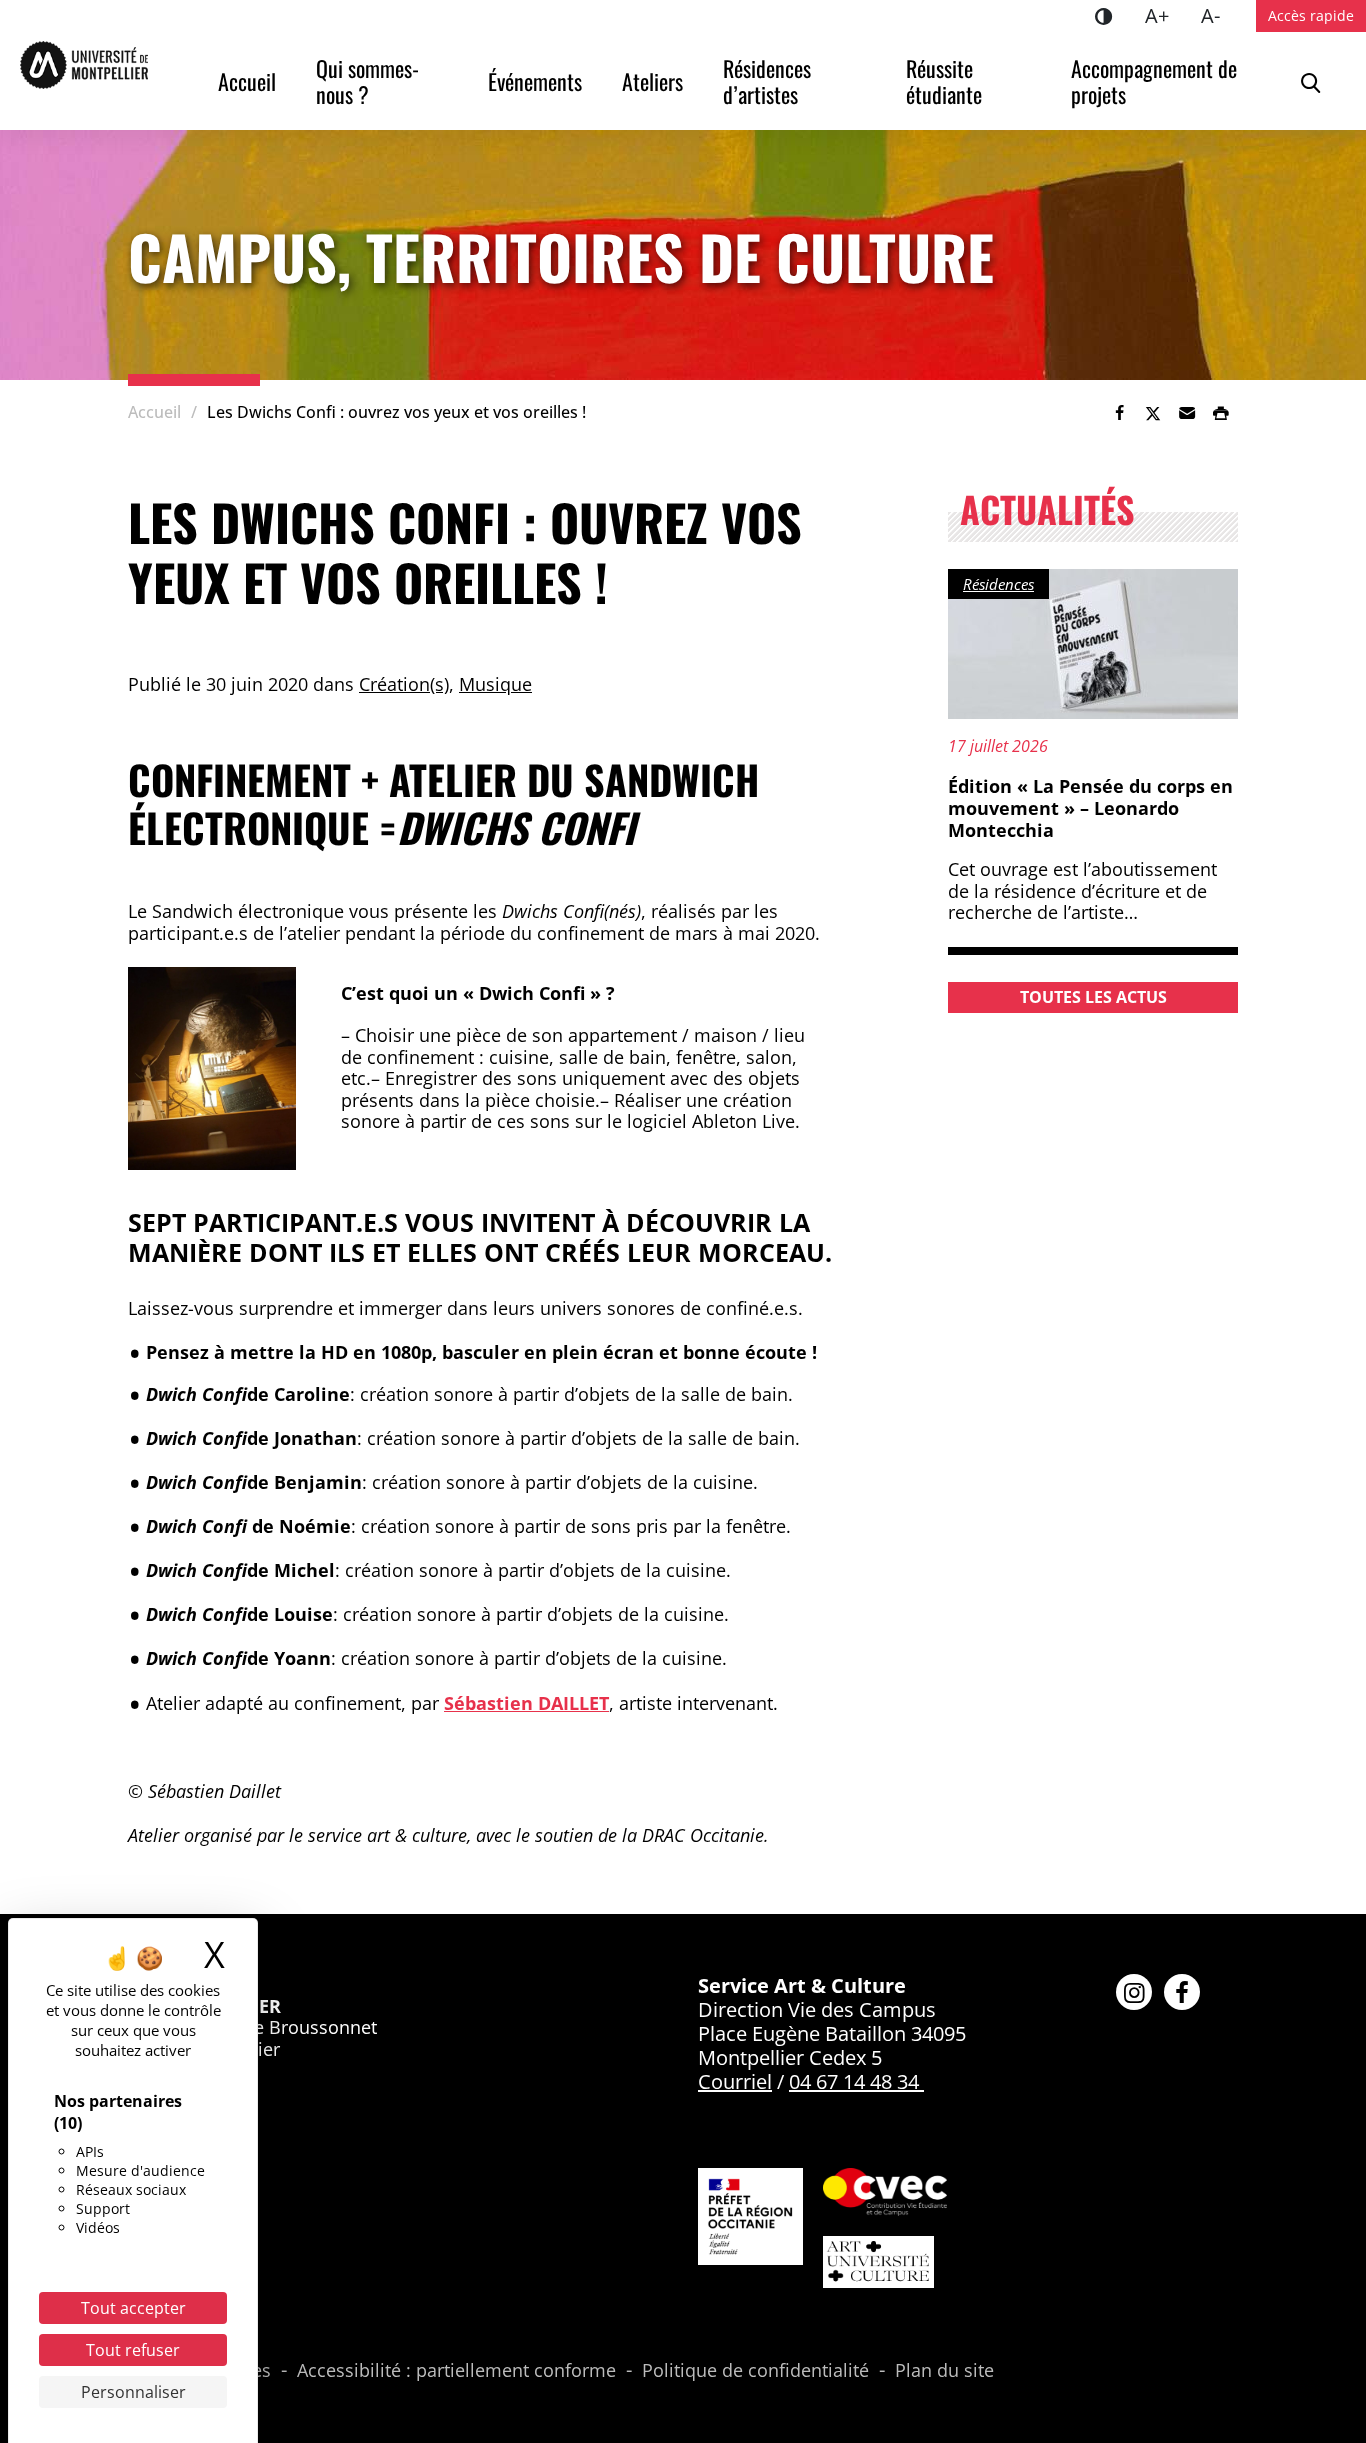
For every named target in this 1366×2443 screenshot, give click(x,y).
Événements (535, 81)
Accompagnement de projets (1156, 81)
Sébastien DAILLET (526, 1703)
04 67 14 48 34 (854, 2081)
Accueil (247, 81)
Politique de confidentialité (755, 2371)
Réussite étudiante (944, 81)
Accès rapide (1311, 15)
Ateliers (652, 81)
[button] (1187, 413)
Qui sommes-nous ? (367, 81)
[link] (1119, 413)
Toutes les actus (1093, 997)
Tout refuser (133, 2350)
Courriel (735, 2081)
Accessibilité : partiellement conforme (456, 2371)
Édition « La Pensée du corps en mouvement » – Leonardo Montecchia (1090, 807)
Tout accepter (133, 2308)
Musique (495, 684)
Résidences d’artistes (769, 81)
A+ (1165, 15)
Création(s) (404, 684)
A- (1218, 15)
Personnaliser (133, 2392)
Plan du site (944, 2371)
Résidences (998, 584)
